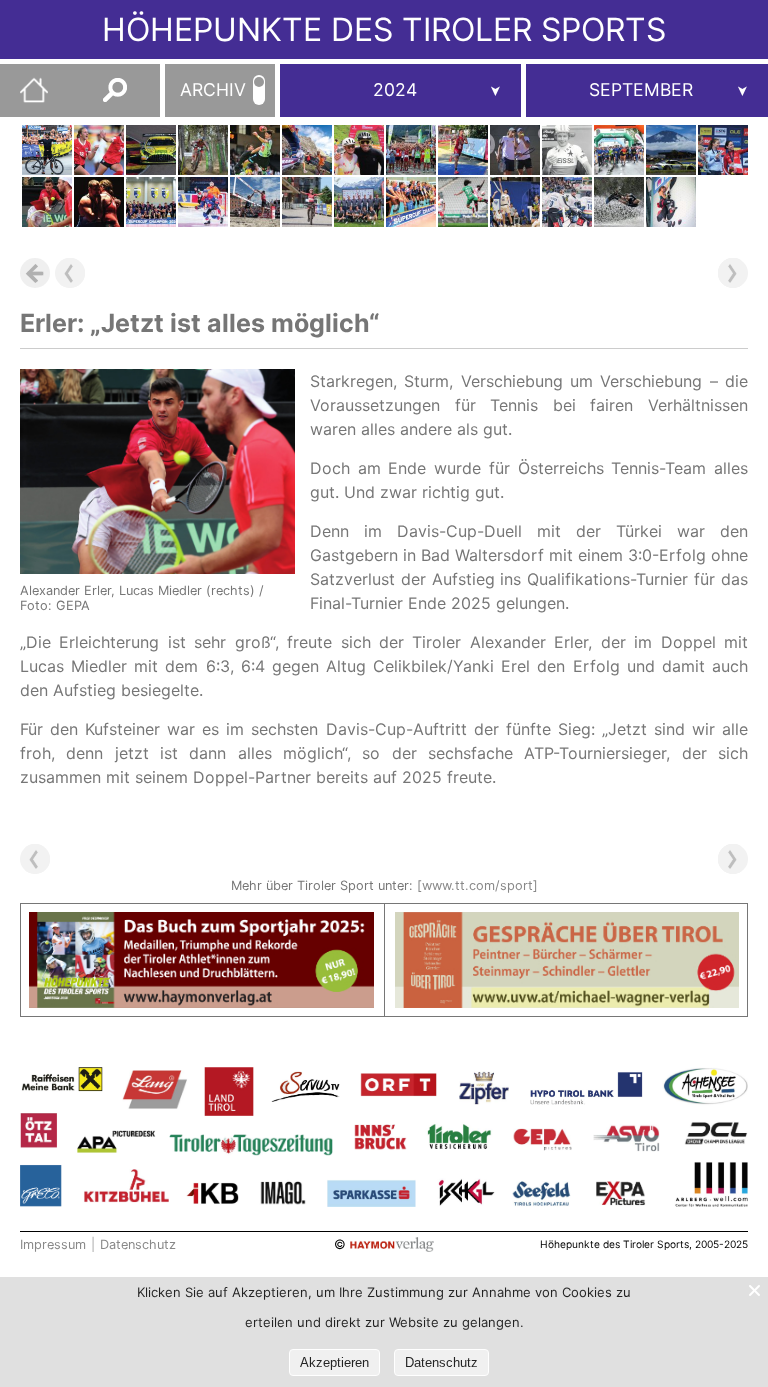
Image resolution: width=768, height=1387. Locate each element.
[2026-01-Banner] (201, 924)
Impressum (53, 1244)
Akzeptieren (334, 1362)
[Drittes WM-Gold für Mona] (307, 202)
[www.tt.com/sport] (477, 885)
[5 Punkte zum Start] (203, 202)
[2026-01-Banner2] (567, 924)
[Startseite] (24, 98)
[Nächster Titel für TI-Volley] (411, 202)
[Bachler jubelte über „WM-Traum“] (671, 150)
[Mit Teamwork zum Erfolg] (723, 150)
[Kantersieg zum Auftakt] (515, 202)
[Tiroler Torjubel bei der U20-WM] (99, 150)
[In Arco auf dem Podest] (671, 202)
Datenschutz (138, 1244)
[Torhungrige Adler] (567, 202)
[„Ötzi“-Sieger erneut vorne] (359, 150)
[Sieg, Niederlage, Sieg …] (255, 150)
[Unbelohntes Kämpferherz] (515, 150)
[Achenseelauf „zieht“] (411, 150)
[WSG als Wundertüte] (463, 202)
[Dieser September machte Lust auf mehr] (151, 202)
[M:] (647, 90)
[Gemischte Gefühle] (203, 150)
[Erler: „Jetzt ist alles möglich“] (47, 202)
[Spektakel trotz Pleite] (99, 202)
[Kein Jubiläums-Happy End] (151, 150)
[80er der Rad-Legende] (567, 150)
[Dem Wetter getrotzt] (619, 150)
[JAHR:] (401, 90)
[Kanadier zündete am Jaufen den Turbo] (47, 150)
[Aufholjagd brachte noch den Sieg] (359, 202)
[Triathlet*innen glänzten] (463, 150)
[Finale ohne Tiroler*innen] (255, 202)
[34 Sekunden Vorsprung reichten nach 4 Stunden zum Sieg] (307, 150)
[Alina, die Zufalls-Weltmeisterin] (619, 202)
